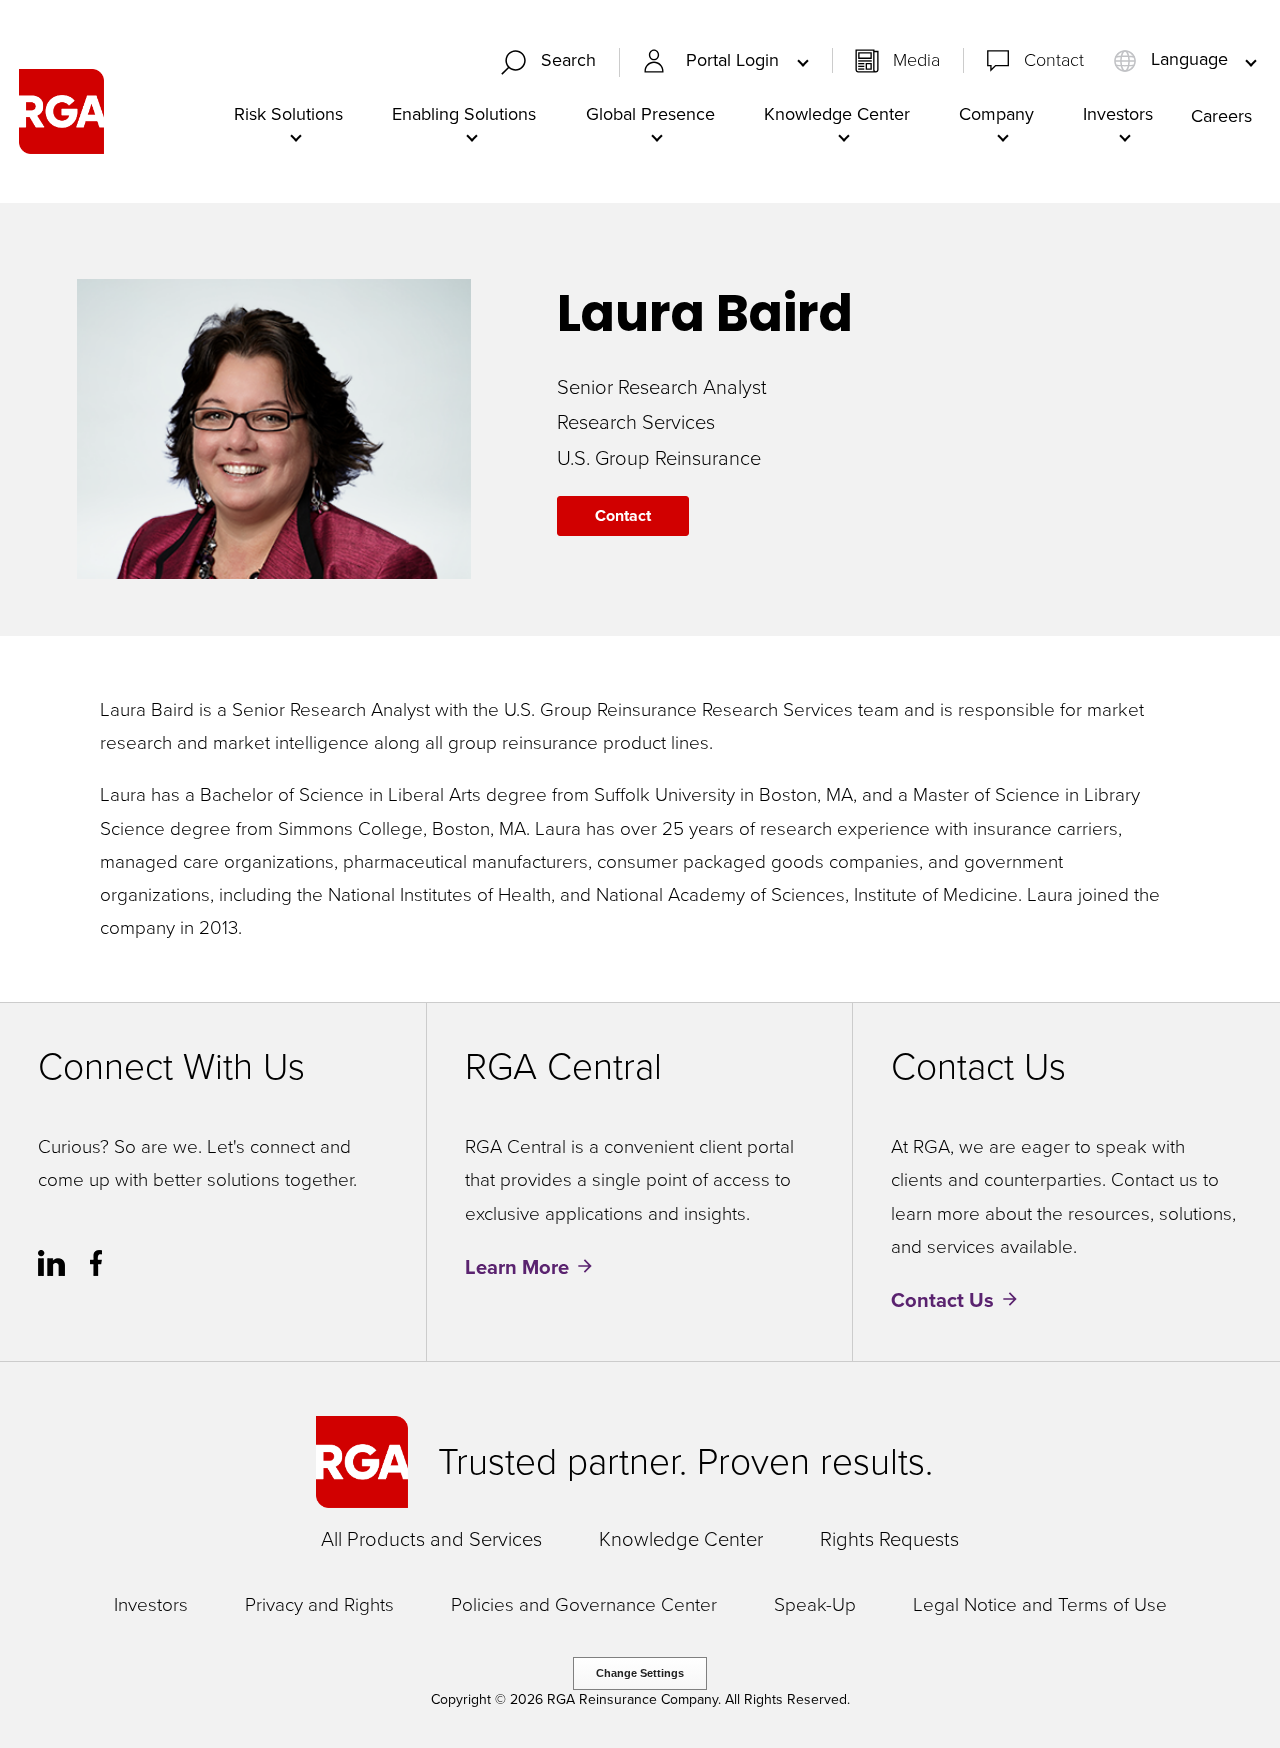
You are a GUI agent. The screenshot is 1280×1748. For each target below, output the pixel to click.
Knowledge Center (681, 1539)
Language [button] (1189, 60)
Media (916, 60)
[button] (557, 62)
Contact (1054, 60)
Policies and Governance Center (584, 1605)
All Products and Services (431, 1539)
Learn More (517, 1267)
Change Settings (640, 1673)
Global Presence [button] (650, 114)
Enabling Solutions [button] (464, 114)
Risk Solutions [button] (288, 114)
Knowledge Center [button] (837, 114)
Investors (151, 1605)
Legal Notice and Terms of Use (1040, 1605)
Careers (1221, 116)
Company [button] (996, 114)
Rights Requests (889, 1539)
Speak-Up (815, 1605)
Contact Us (942, 1300)
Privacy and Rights (319, 1605)
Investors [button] (1118, 114)
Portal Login (735, 60)
